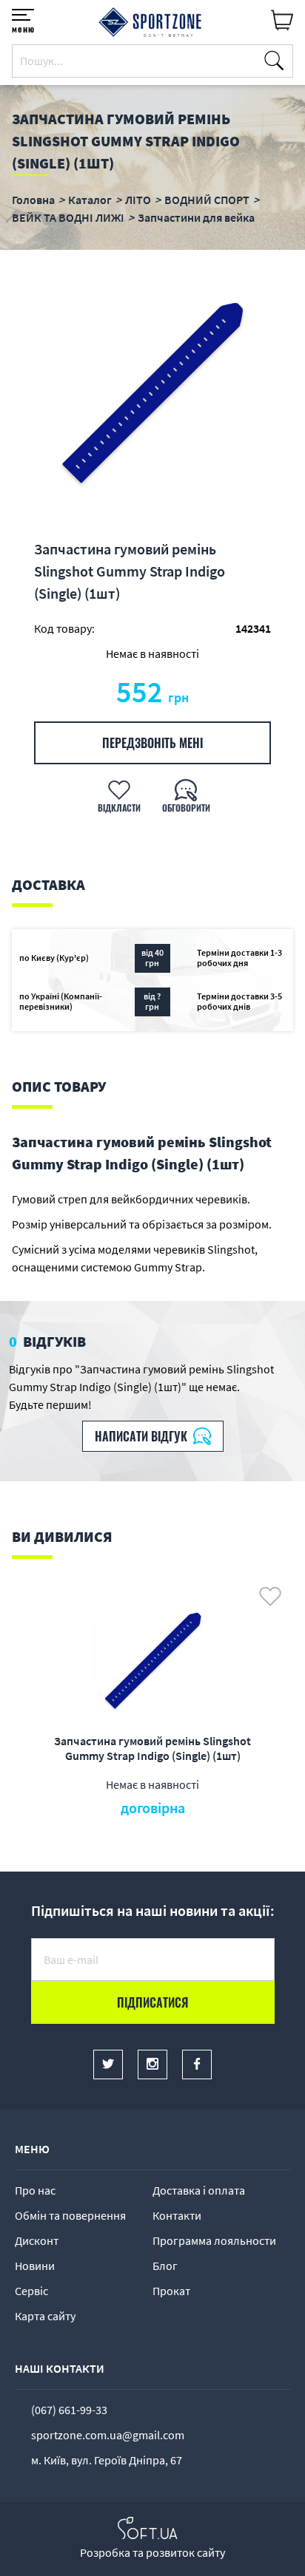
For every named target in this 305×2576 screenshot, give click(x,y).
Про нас (35, 2190)
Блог (165, 2266)
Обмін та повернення (70, 2215)
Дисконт (37, 2240)
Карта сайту (45, 2316)
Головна (33, 200)
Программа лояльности (214, 2240)
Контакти (177, 2215)
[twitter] (108, 2064)
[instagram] (152, 2064)
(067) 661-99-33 (69, 2410)
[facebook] (197, 2064)
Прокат (171, 2291)
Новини (35, 2266)
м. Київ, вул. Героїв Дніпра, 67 (107, 2460)
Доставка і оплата (199, 2190)
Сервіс (31, 2291)
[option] (152, 394)
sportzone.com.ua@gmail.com (108, 2435)
